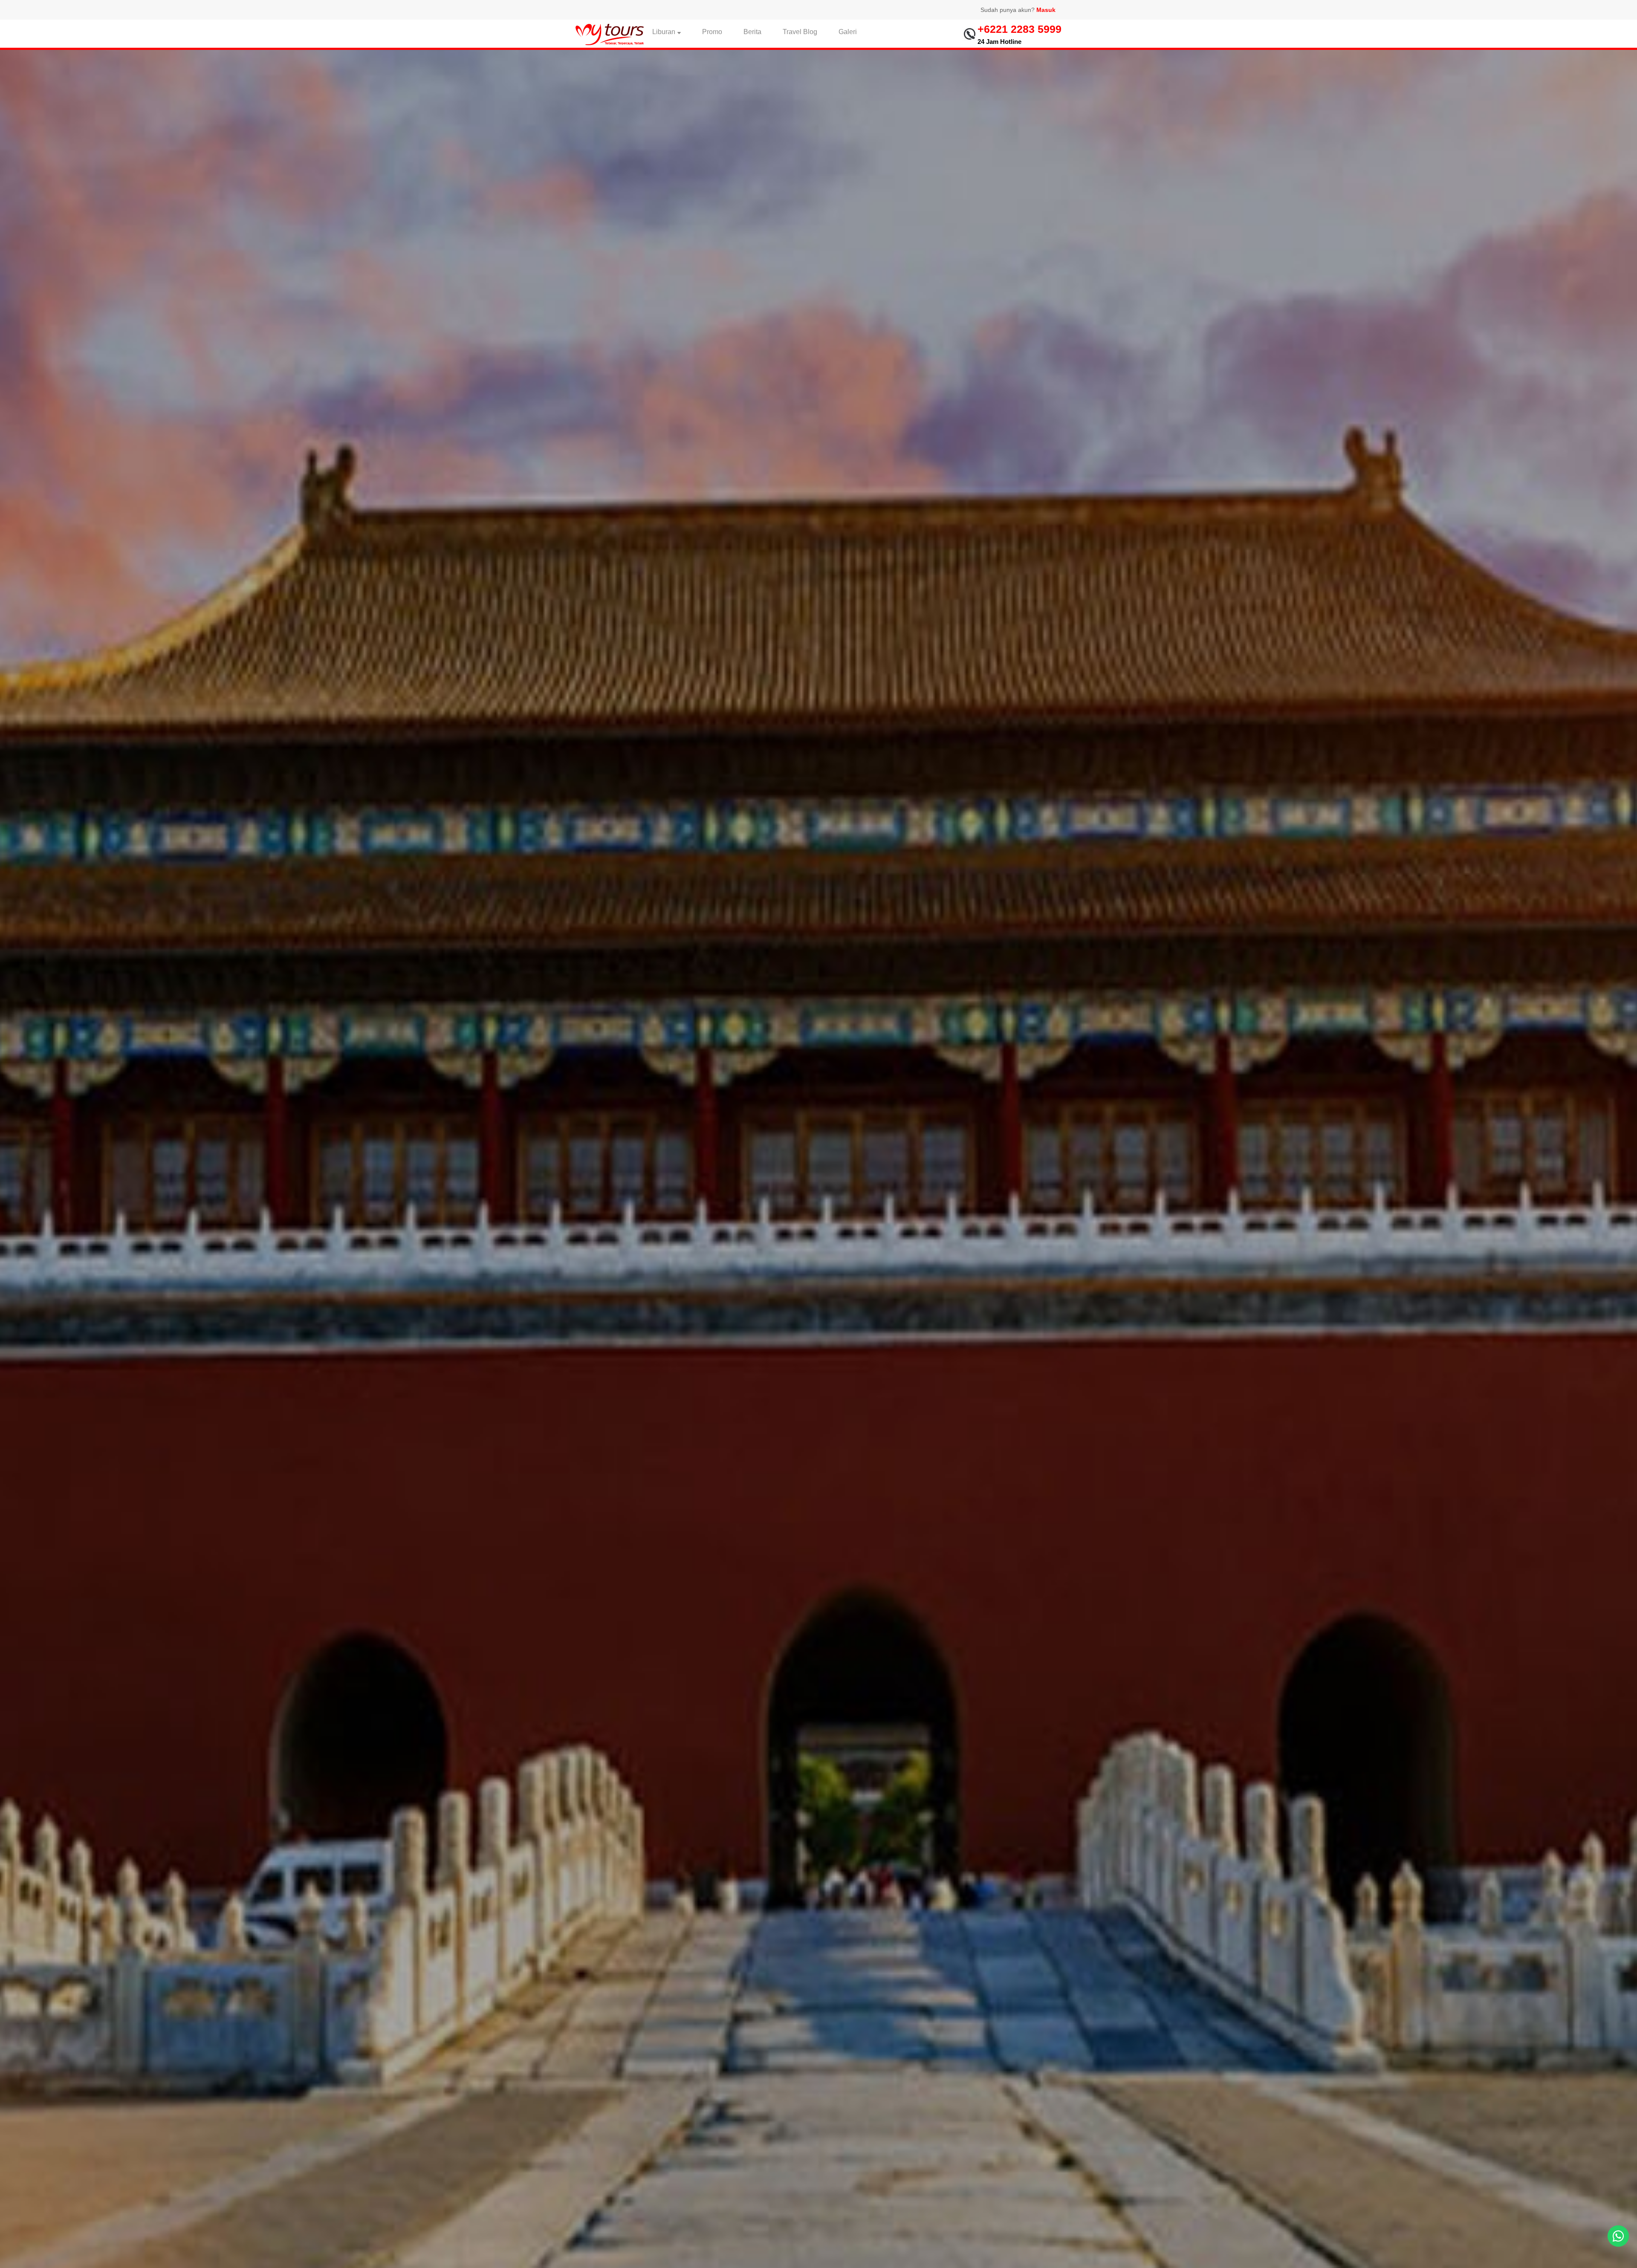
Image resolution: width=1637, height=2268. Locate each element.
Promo (712, 32)
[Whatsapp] (1618, 2236)
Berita (752, 32)
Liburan (664, 32)
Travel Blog (800, 32)
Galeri (848, 32)
